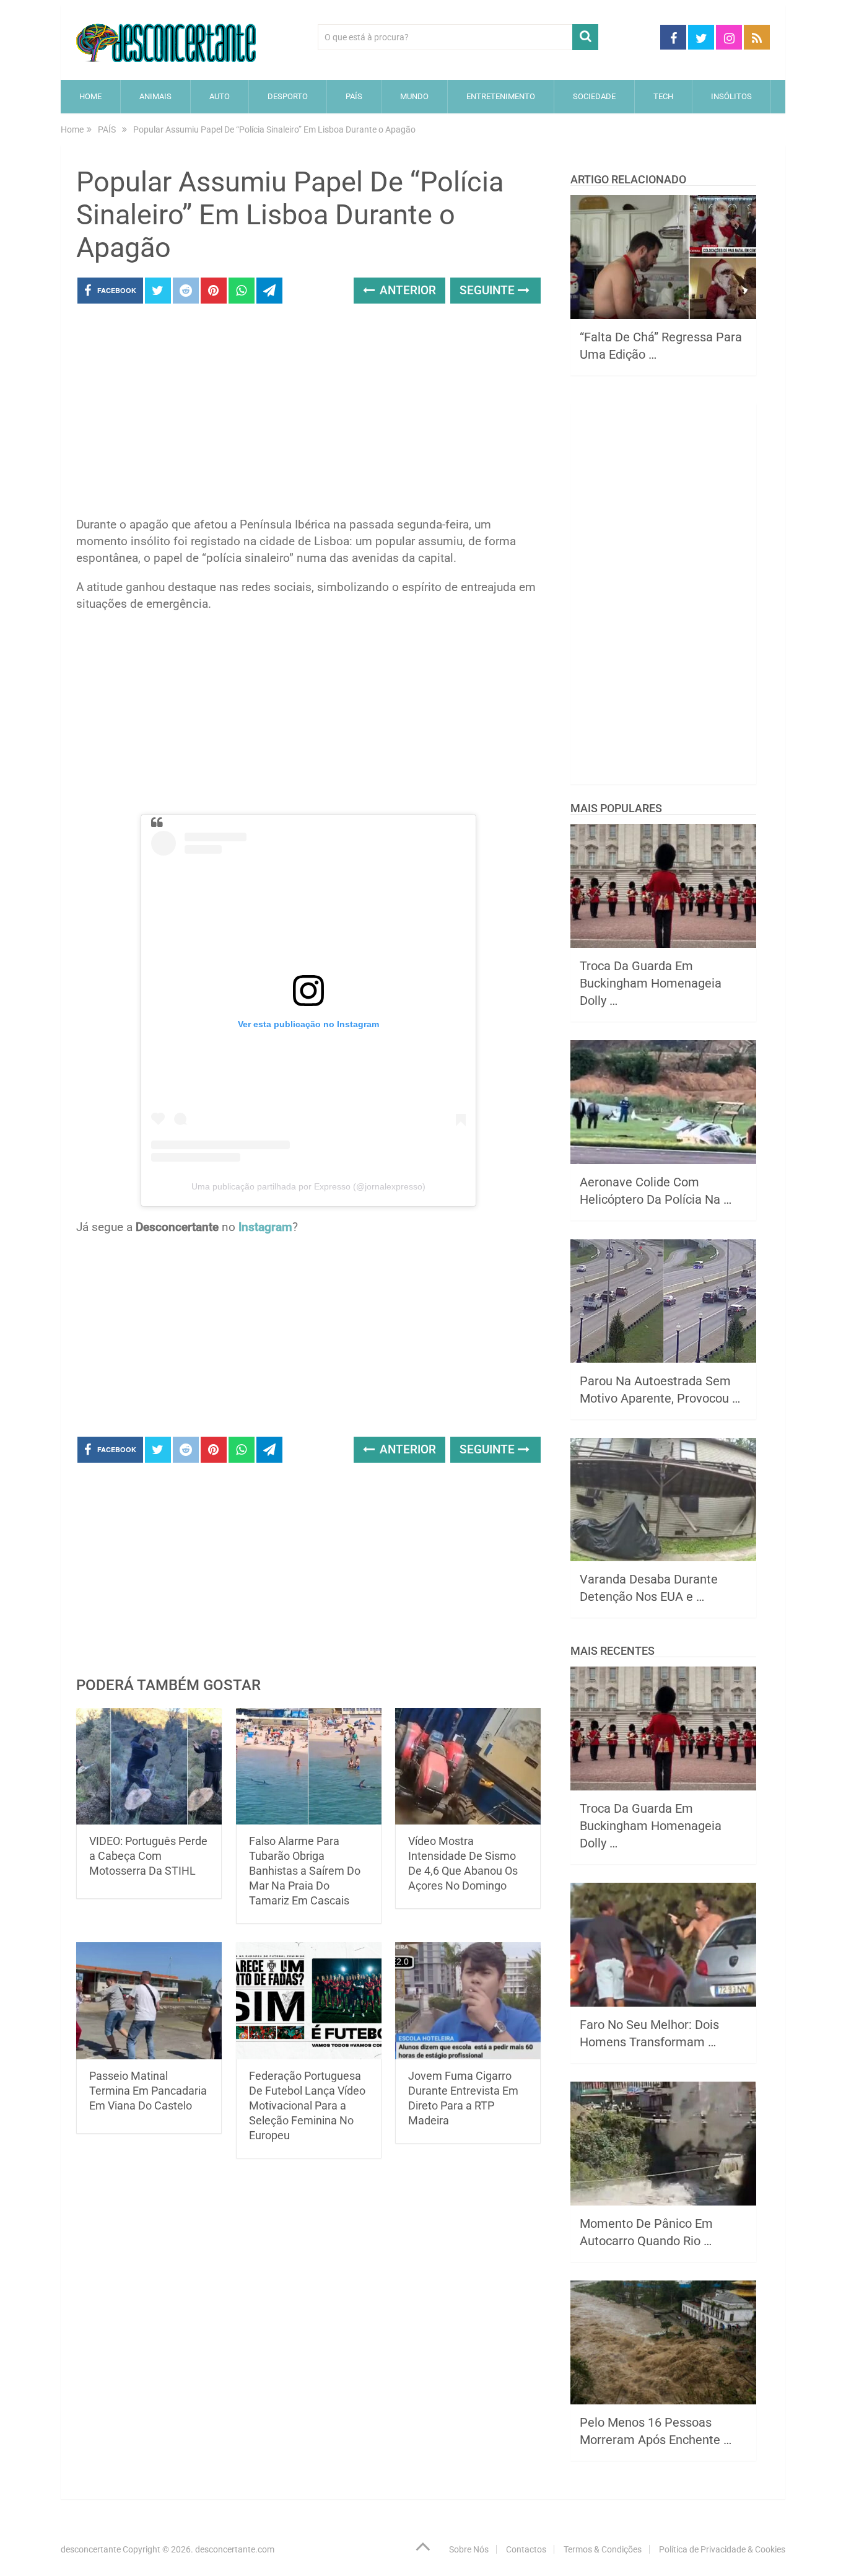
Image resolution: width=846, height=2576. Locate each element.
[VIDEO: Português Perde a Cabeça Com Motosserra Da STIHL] (149, 1767)
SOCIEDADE (594, 96)
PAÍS (354, 96)
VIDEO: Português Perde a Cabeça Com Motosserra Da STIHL (148, 1856)
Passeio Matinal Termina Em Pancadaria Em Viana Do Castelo (148, 2091)
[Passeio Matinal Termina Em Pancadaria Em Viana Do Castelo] (149, 2001)
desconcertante (91, 2549)
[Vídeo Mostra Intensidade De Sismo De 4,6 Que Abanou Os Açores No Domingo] (468, 1767)
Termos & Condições (603, 2549)
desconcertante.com (235, 2549)
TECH (663, 96)
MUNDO (414, 96)
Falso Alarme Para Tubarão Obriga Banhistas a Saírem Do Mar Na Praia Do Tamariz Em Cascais (305, 1871)
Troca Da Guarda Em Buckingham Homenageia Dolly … (651, 983)
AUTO (220, 96)
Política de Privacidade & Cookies (722, 2549)
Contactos (526, 2549)
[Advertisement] (308, 414)
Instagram (265, 1227)
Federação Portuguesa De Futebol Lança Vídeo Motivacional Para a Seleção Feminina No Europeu (307, 2105)
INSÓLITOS (731, 96)
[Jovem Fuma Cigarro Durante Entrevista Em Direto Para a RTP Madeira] (468, 2001)
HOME (90, 96)
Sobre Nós (469, 2549)
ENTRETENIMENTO (501, 96)
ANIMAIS (155, 96)
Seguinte (489, 290)
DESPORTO (288, 96)
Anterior (406, 290)
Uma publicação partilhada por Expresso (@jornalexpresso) (308, 1186)
